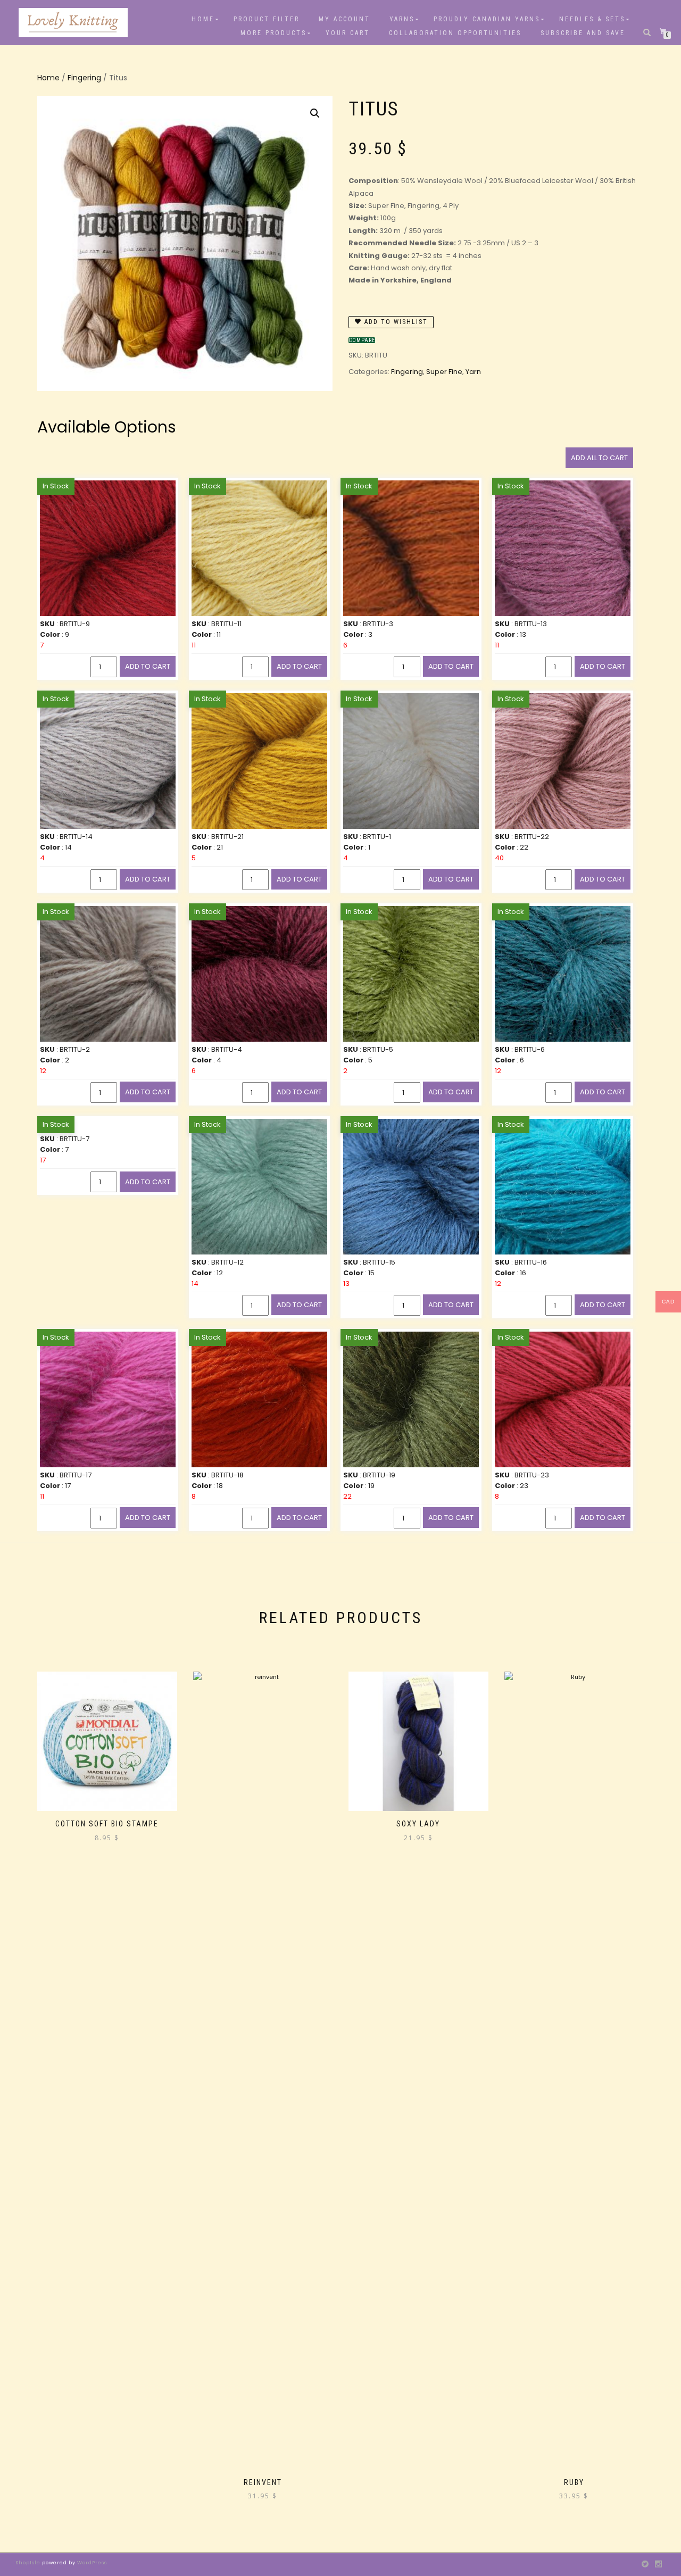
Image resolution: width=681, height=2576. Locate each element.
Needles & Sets (592, 19)
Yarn (473, 372)
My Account (344, 19)
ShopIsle (29, 2563)
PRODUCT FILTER (267, 19)
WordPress (91, 2563)
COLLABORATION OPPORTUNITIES (455, 33)
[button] (315, 113)
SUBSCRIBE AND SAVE (583, 33)
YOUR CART (348, 33)
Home (203, 19)
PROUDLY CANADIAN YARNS (487, 19)
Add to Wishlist (395, 322)
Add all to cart (599, 458)
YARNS (402, 19)
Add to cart (148, 666)
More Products (273, 33)
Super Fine (444, 372)
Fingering (84, 78)
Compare (362, 340)
